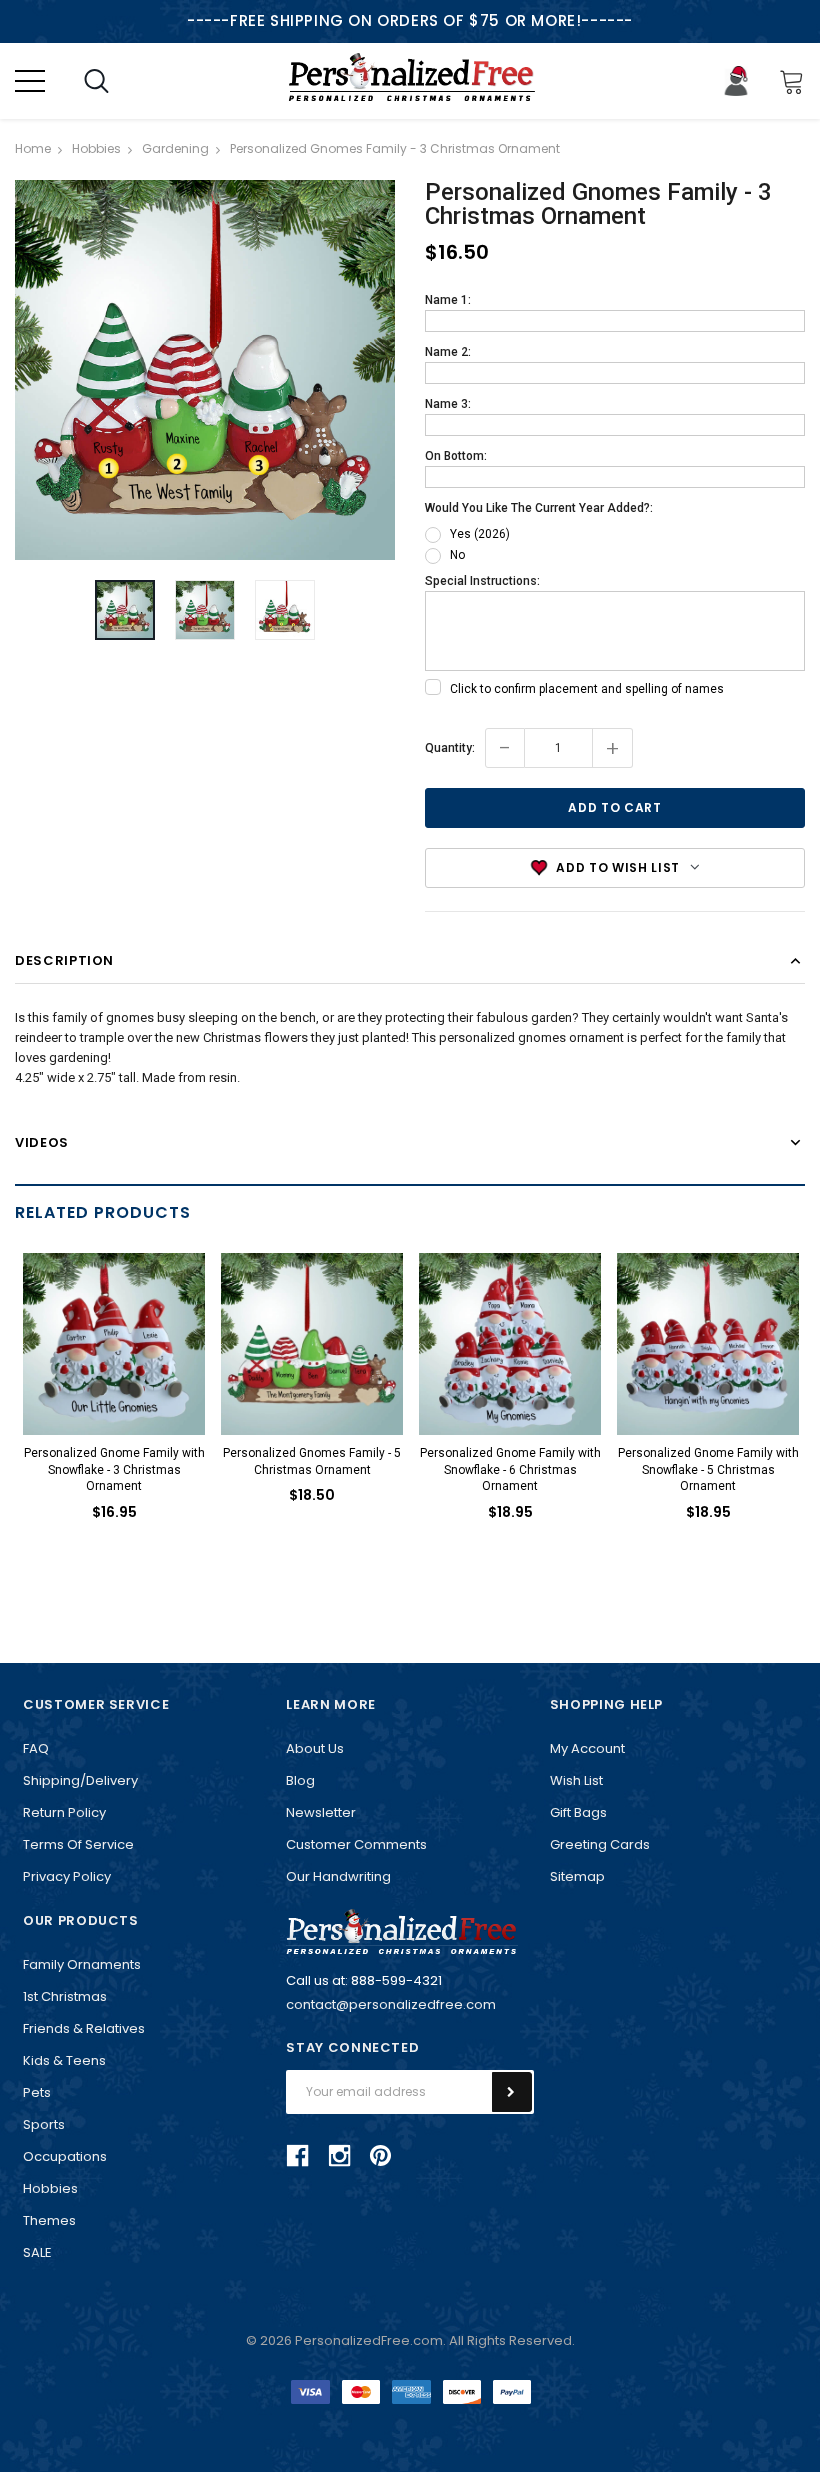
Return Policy (64, 1812)
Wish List (576, 1780)
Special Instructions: (482, 581)
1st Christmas (65, 1996)
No (457, 555)
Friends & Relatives (84, 2028)
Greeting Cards (600, 1844)
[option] (205, 370)
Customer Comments (356, 1844)
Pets (37, 2092)
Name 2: (448, 352)
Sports (44, 2124)
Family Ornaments (82, 1964)
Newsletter (321, 1812)
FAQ (36, 1748)
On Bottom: (456, 456)
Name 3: (448, 404)
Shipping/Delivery (80, 1780)
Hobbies (50, 2188)
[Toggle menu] (30, 81)
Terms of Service (78, 1844)
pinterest (380, 2155)
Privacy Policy (67, 1876)
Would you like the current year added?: (539, 508)
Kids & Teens (64, 2060)
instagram (339, 2156)
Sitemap (577, 1876)
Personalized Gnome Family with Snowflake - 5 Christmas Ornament (708, 1469)
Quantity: (450, 748)
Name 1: (448, 300)
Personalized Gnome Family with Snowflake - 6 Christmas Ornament (510, 1469)
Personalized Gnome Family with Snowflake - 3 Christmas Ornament (114, 1469)
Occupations (65, 2156)
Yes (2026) (480, 534)
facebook (298, 2156)
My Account (587, 1748)
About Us (315, 1748)
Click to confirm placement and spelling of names (587, 689)
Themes (49, 2220)
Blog (300, 1780)
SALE (37, 2252)
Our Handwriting (338, 1876)
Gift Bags (578, 1812)
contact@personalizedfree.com (391, 2004)
